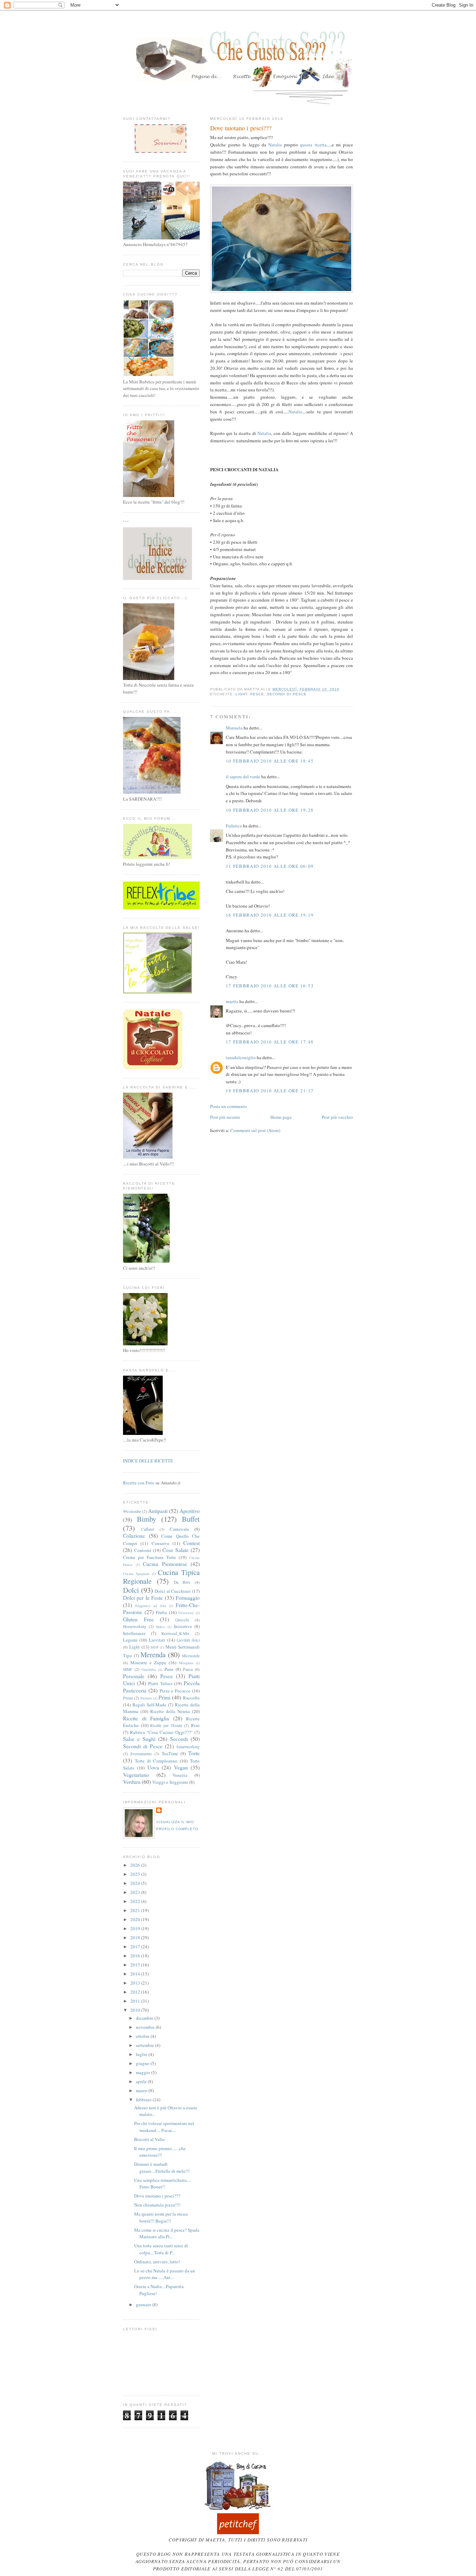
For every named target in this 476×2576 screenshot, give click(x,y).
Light (241, 694)
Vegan (181, 1767)
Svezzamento (141, 1754)
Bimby (147, 1519)
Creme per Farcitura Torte (149, 1557)
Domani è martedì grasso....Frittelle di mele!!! (162, 2168)
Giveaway (186, 1613)
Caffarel (148, 1529)
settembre (145, 2045)
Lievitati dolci (188, 1640)
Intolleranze (134, 1633)
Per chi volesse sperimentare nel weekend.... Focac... (164, 2127)
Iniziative (183, 1626)
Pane (169, 1669)
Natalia (275, 145)
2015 (136, 1965)
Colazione (134, 1536)
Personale (134, 1676)
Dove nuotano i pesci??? (241, 128)
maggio (144, 2072)
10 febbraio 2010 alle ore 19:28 (270, 810)
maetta (232, 1001)
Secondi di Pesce (287, 694)
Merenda (153, 1654)
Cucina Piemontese (165, 1564)
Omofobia (149, 1669)
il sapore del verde (243, 777)
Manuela (234, 728)
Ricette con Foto (139, 1483)
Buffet (191, 1519)
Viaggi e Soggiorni (170, 1782)
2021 (136, 1910)
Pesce (257, 694)
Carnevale (179, 1529)
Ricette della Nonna (170, 1711)
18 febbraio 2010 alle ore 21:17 (270, 1091)
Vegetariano (136, 1775)
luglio (142, 2054)
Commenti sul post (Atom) (255, 1130)
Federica (234, 826)
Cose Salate (175, 1550)
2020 (136, 1919)
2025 (136, 1874)
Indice (161, 1627)
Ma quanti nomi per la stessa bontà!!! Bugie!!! (161, 2217)
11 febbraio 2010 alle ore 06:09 (270, 866)
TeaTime (170, 1753)
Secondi (179, 1739)
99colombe (132, 1511)
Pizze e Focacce (175, 1691)
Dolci (131, 1590)
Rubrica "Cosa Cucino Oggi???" (161, 1732)
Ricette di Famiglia (146, 1718)
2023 (136, 1892)
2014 (136, 1974)
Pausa (188, 1669)
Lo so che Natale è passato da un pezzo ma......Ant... (165, 2274)
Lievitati (157, 1640)
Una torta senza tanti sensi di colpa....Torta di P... (161, 2249)
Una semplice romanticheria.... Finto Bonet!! (163, 2184)
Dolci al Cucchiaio (173, 1591)
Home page (281, 1117)
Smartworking (188, 1747)
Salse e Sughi (139, 1739)
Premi (128, 1698)
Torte (194, 1753)
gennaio (144, 2304)
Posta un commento (229, 1106)
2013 (136, 1983)
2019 (136, 1928)
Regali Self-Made (149, 1705)
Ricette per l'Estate (166, 1725)
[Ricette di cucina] (238, 2532)
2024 (136, 1883)
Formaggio (188, 1598)
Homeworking (135, 1626)
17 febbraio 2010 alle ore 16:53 (270, 986)
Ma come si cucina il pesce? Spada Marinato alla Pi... (167, 2233)
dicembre (145, 2018)
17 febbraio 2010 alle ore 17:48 (270, 1042)
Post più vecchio (337, 1117)
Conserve (160, 1543)
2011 (136, 2001)
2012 (136, 1992)
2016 (136, 1956)
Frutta (161, 1612)
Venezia (180, 1775)
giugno (143, 2063)
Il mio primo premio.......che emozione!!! (160, 2152)
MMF (128, 1669)
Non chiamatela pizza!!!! (157, 2205)
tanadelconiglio (241, 1057)
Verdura (132, 1782)
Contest (191, 1543)
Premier (146, 1698)
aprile (142, 2081)
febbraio (144, 2100)
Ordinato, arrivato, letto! (157, 2262)
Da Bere (182, 1582)
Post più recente (225, 1117)
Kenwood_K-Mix (175, 1633)
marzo (142, 2090)
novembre (146, 2027)
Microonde (191, 1656)
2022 (136, 1901)
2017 (136, 1947)
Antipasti (158, 1511)
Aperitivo (190, 1511)
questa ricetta (313, 145)
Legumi (130, 1640)
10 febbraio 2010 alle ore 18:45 (270, 761)
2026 (136, 1865)
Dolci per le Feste (143, 1598)
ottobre (143, 2036)
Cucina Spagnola (136, 1574)
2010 (136, 2010)
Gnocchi (182, 1620)
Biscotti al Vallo (149, 2139)
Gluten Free (138, 1619)
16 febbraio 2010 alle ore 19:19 (270, 915)
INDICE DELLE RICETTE (148, 1461)
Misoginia (186, 1663)
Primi (164, 1697)
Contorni (143, 1550)
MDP (155, 1647)
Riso (195, 1725)
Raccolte (191, 1698)
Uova (153, 1767)
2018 (136, 1937)
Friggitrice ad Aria (151, 1606)
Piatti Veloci (160, 1683)
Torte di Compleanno (156, 1761)
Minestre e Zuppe (148, 1662)
